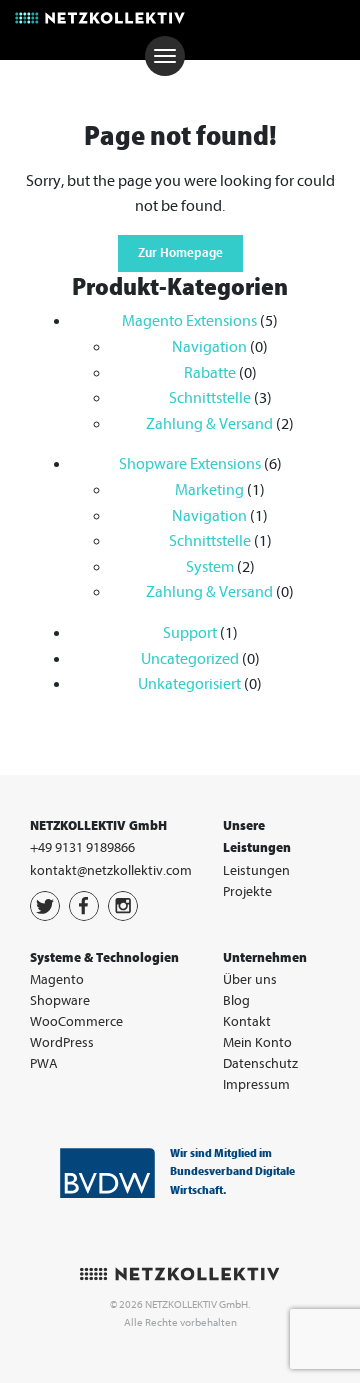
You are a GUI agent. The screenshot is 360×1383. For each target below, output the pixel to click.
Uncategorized (190, 659)
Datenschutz (260, 1063)
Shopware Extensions (190, 464)
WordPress (62, 1042)
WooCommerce (76, 1021)
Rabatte (210, 373)
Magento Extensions (189, 321)
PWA (44, 1063)
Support (190, 633)
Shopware (60, 1000)
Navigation (209, 347)
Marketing (209, 490)
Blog (236, 1000)
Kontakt (247, 1021)
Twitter (45, 906)
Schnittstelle (210, 398)
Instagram (123, 906)
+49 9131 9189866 (82, 847)
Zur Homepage (180, 252)
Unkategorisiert (189, 684)
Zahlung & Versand (209, 424)
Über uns (250, 979)
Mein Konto (257, 1042)
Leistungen (256, 870)
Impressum (256, 1084)
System (210, 567)
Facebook (84, 906)
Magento (57, 979)
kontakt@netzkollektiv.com (111, 870)
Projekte (247, 891)
